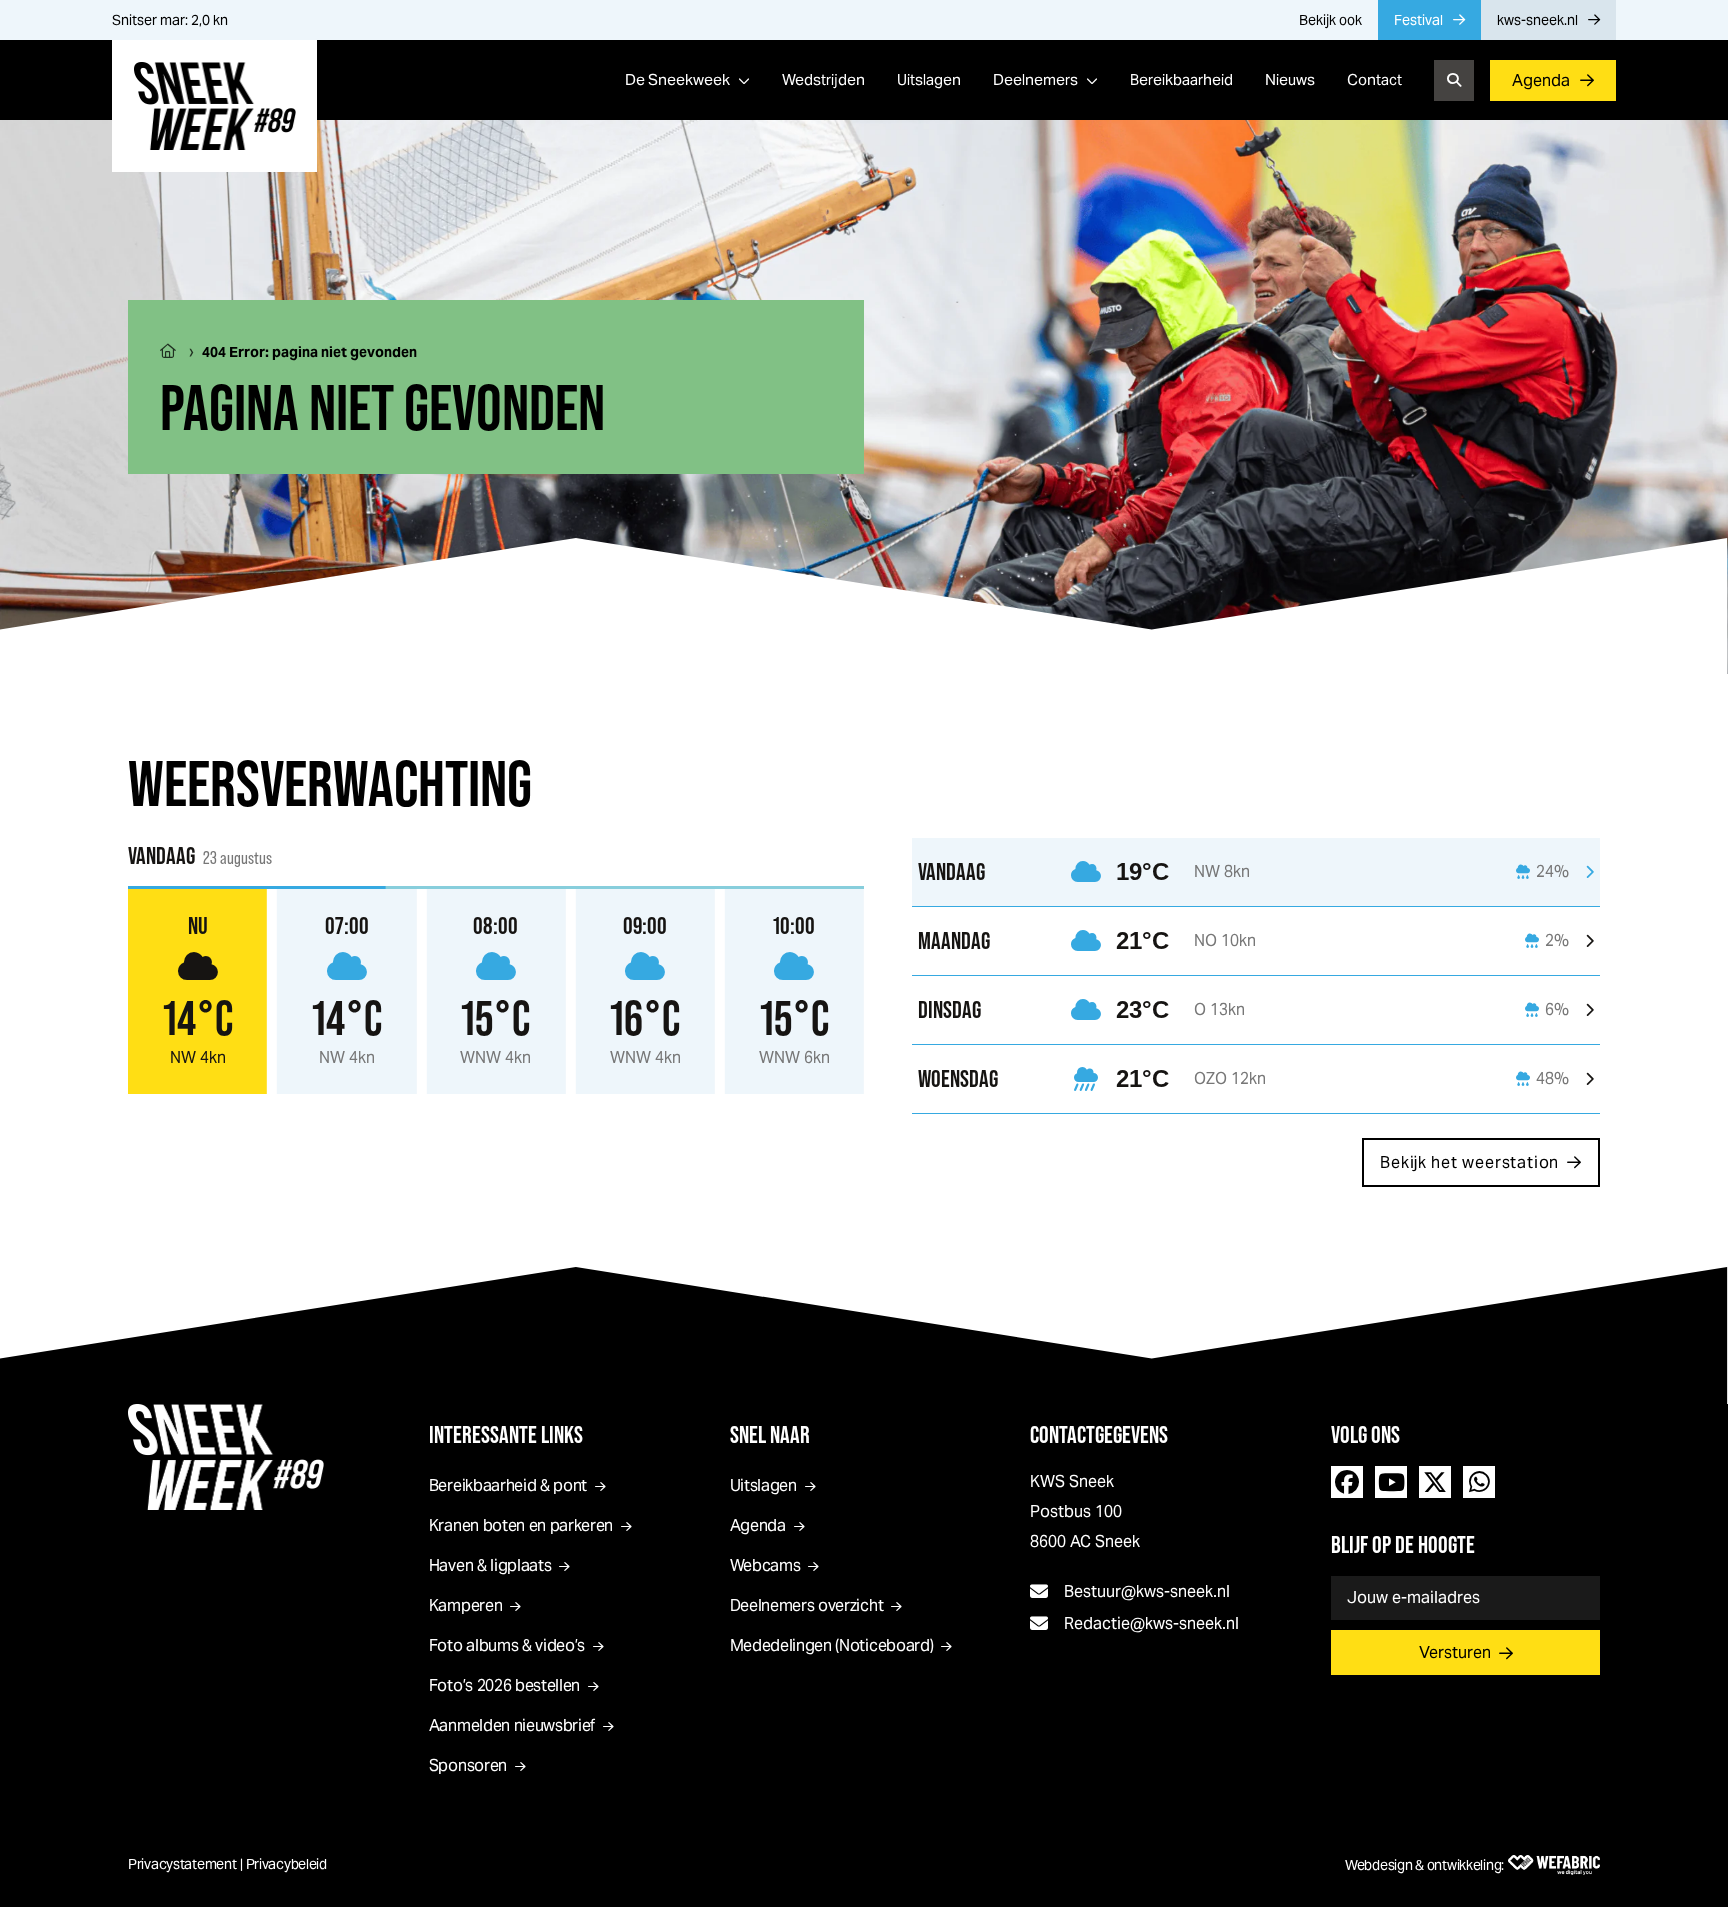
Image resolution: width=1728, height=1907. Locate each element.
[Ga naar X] (1435, 1482)
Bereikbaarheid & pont (508, 1485)
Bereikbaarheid (1181, 79)
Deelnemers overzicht (807, 1605)
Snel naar (770, 1434)
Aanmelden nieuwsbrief (512, 1725)
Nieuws (1290, 79)
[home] (214, 106)
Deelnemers (1035, 79)
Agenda (1541, 80)
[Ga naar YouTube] (1391, 1482)
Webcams (765, 1565)
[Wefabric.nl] (1554, 1865)
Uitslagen (929, 79)
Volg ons (1365, 1434)
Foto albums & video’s (507, 1645)
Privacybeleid (286, 1864)
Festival (1418, 20)
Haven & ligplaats (490, 1565)
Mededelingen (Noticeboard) (832, 1645)
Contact (1374, 79)
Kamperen (465, 1605)
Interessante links (506, 1434)
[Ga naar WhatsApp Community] (1479, 1482)
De (677, 79)
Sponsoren (468, 1765)
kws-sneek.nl (1537, 20)
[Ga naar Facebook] (1347, 1482)
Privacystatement (182, 1864)
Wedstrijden (823, 79)
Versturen (1455, 1652)
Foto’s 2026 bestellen (504, 1685)
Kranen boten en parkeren (521, 1525)
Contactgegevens (1099, 1434)
